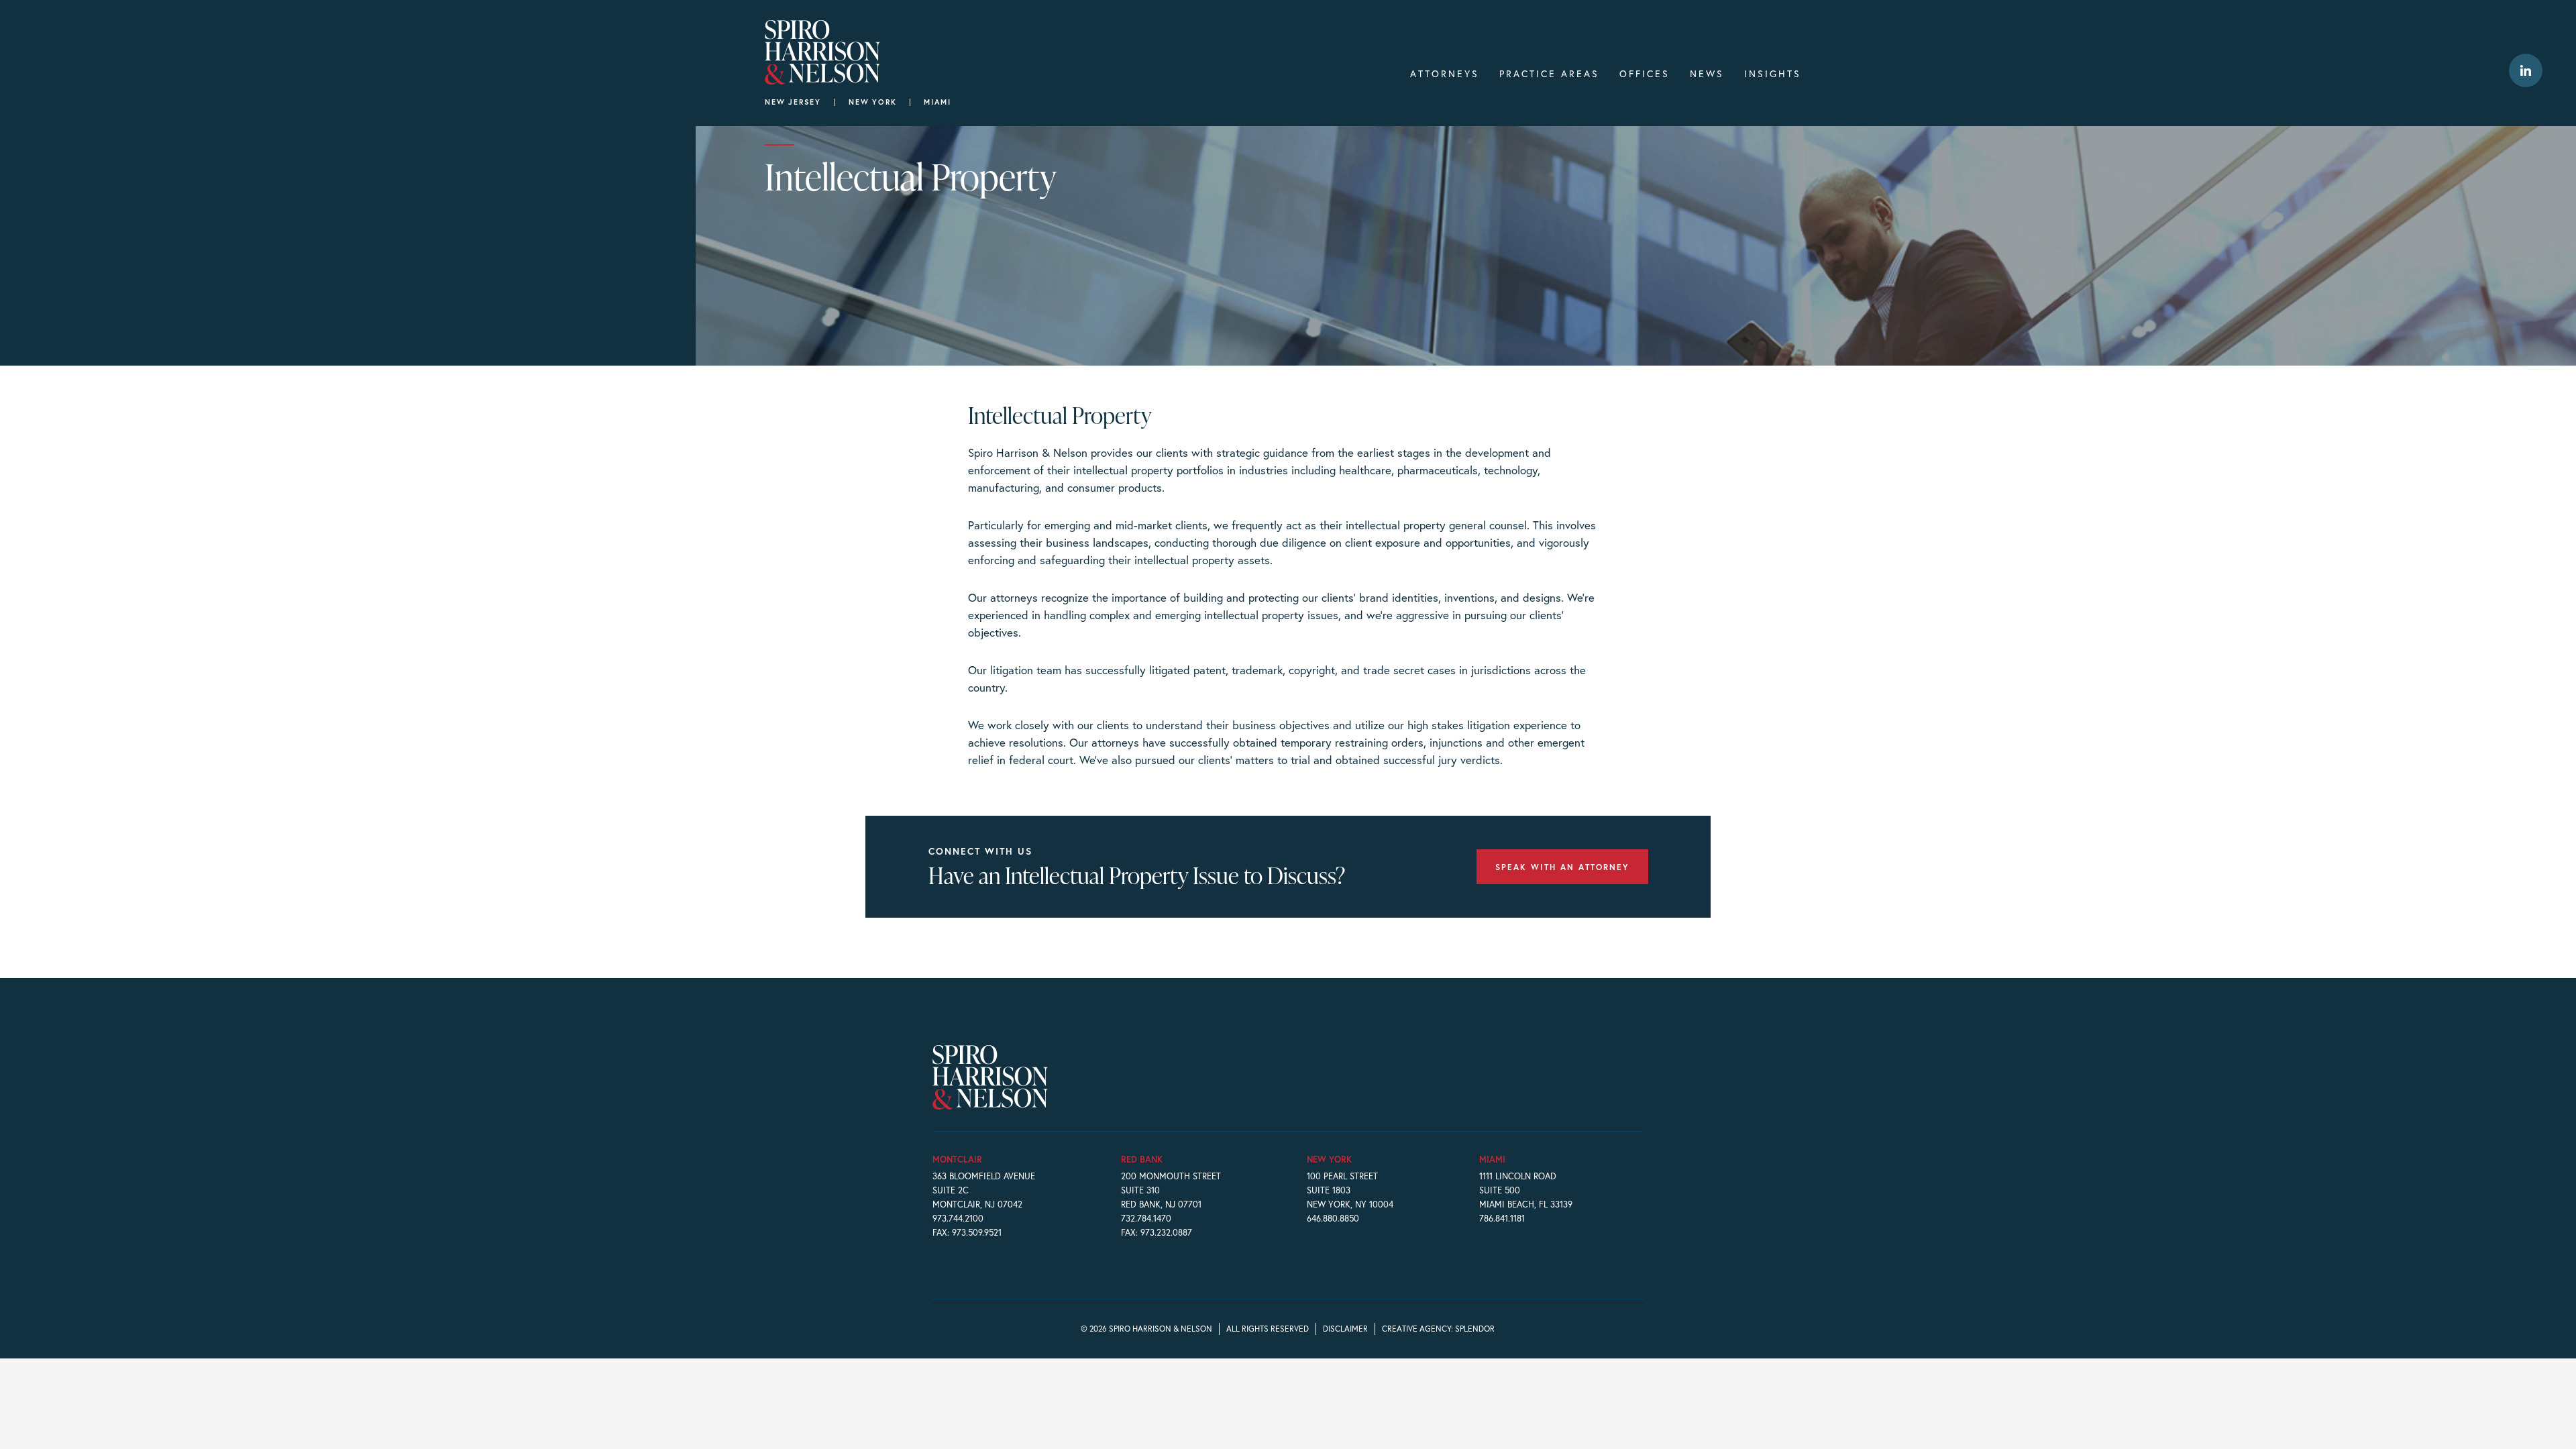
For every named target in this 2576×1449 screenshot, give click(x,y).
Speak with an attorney (1562, 867)
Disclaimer (1345, 1329)
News (1707, 73)
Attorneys (1445, 73)
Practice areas (1549, 73)
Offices (1645, 73)
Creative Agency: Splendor (1438, 1329)
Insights (1773, 73)
